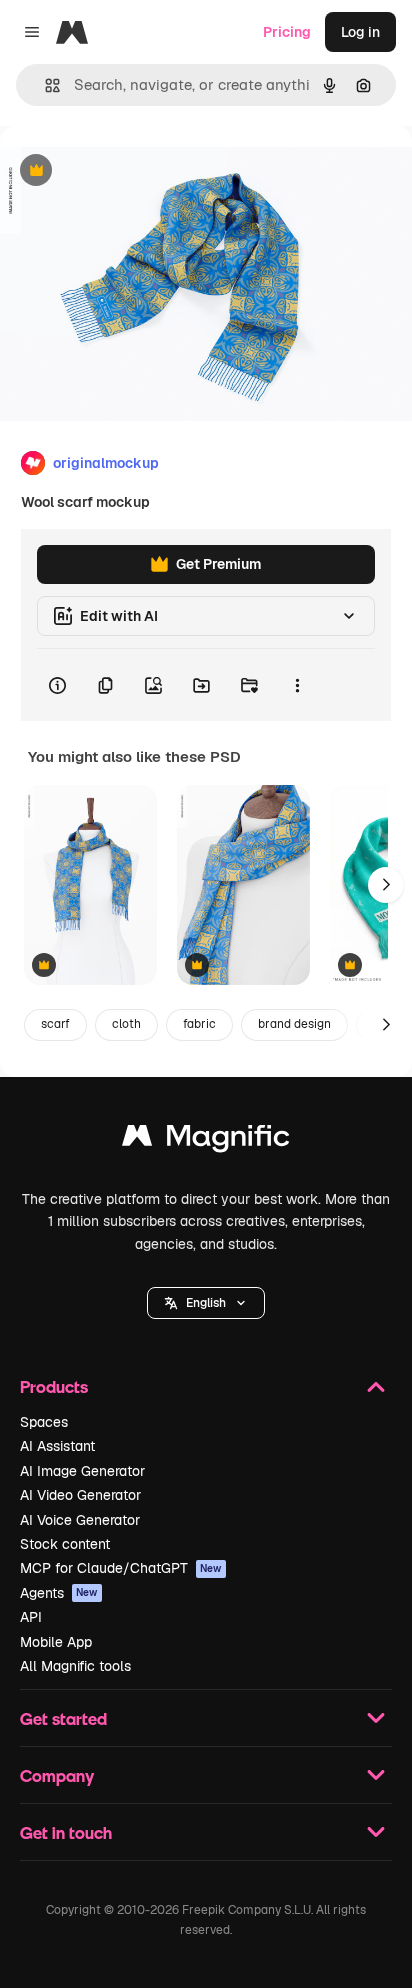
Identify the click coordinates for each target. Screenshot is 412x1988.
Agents (59, 1593)
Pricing (287, 32)
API (31, 1617)
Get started (63, 1718)
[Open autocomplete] (44, 85)
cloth (126, 1024)
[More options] (297, 685)
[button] (206, 1303)
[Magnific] (206, 1140)
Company (57, 1775)
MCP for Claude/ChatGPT (121, 1568)
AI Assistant (57, 1446)
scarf (55, 1024)
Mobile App (56, 1642)
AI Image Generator (82, 1471)
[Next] (386, 885)
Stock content (65, 1544)
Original (128, 171)
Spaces (44, 1422)
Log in (360, 32)
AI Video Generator (80, 1495)
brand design (294, 1024)
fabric (199, 1024)
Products (54, 1386)
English (206, 1303)
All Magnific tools (75, 1666)
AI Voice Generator (80, 1520)
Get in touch (66, 1832)
